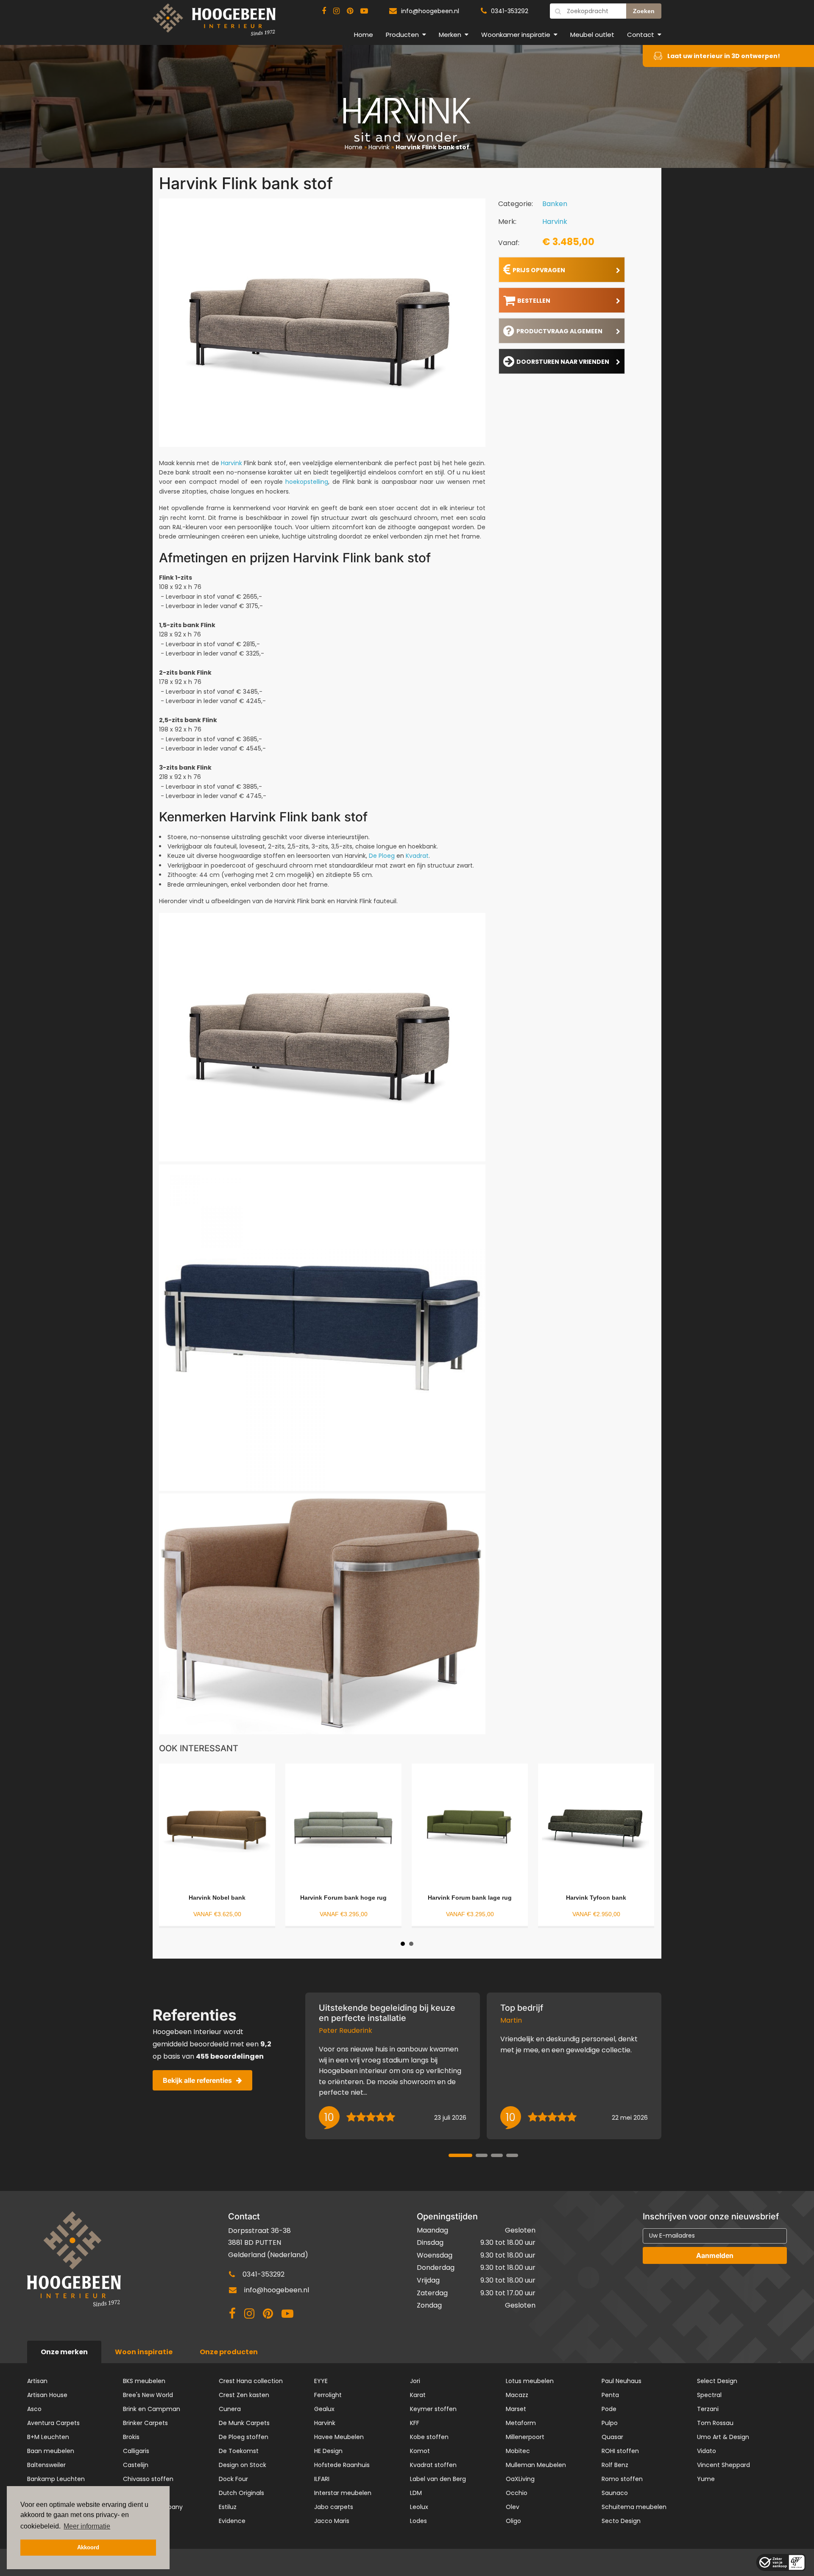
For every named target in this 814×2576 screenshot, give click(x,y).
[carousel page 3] (497, 2155)
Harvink (379, 147)
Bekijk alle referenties (197, 2080)
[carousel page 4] (512, 2155)
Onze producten (229, 2352)
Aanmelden (715, 2255)
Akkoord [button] (88, 2548)
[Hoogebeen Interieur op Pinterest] (350, 11)
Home (364, 35)
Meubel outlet (592, 35)
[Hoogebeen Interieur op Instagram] (336, 11)
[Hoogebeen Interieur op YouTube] (364, 11)
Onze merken (64, 2352)
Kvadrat (417, 856)
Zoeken (644, 11)
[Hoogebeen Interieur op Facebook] (324, 11)
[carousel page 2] (482, 2155)
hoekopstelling (307, 482)
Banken (555, 204)
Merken (450, 35)
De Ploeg (383, 856)
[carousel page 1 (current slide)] (460, 2155)
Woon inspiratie (144, 2352)
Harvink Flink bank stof (432, 147)
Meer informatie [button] (87, 2526)
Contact (641, 35)
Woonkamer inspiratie (516, 35)
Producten (402, 35)
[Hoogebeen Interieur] (214, 23)
